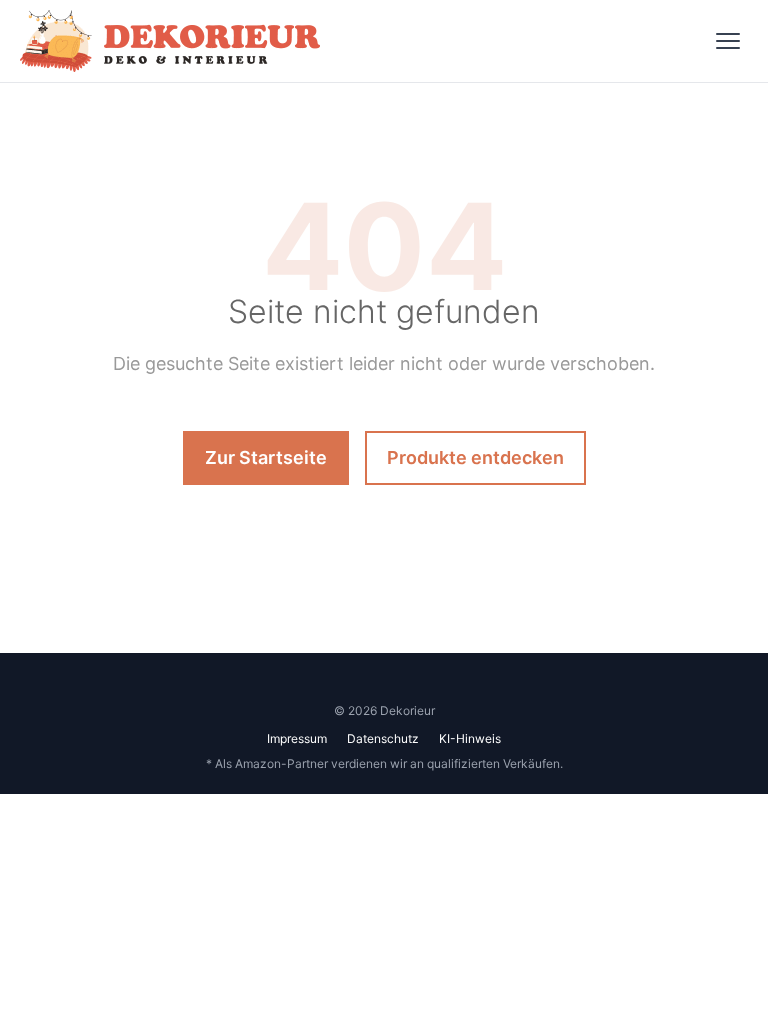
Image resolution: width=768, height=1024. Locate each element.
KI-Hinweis (470, 738)
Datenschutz (383, 738)
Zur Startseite (266, 457)
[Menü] (728, 41)
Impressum (297, 738)
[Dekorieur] (170, 41)
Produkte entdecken (475, 457)
